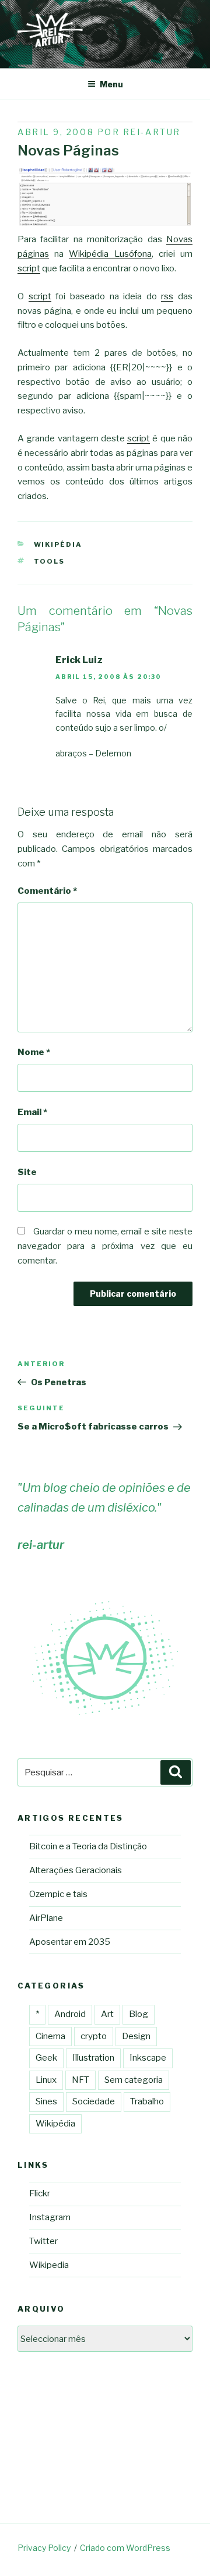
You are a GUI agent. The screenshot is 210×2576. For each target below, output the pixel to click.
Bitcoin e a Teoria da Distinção (88, 1846)
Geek (46, 2058)
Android (70, 2014)
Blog (139, 2014)
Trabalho (147, 2101)
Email (32, 1112)
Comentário (47, 891)
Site (27, 1172)
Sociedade (94, 2101)
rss (167, 296)
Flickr (40, 2193)
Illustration (93, 2058)
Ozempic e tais (58, 1894)
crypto (94, 2036)
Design (136, 2036)
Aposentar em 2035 (70, 1942)
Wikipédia (58, 544)
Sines (46, 2101)
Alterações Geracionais (76, 1870)
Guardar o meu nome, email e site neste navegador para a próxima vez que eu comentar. (105, 1246)
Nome (34, 1052)
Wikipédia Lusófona (110, 254)
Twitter (43, 2241)
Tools (50, 561)
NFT (80, 2080)
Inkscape (148, 2058)
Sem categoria (134, 2080)
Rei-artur (152, 132)
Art (107, 2014)
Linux (46, 2080)
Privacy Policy (44, 2548)
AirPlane (46, 1918)
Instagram (50, 2217)
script (29, 268)
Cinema (50, 2036)
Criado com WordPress (125, 2548)
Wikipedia (49, 2265)
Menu (111, 84)
